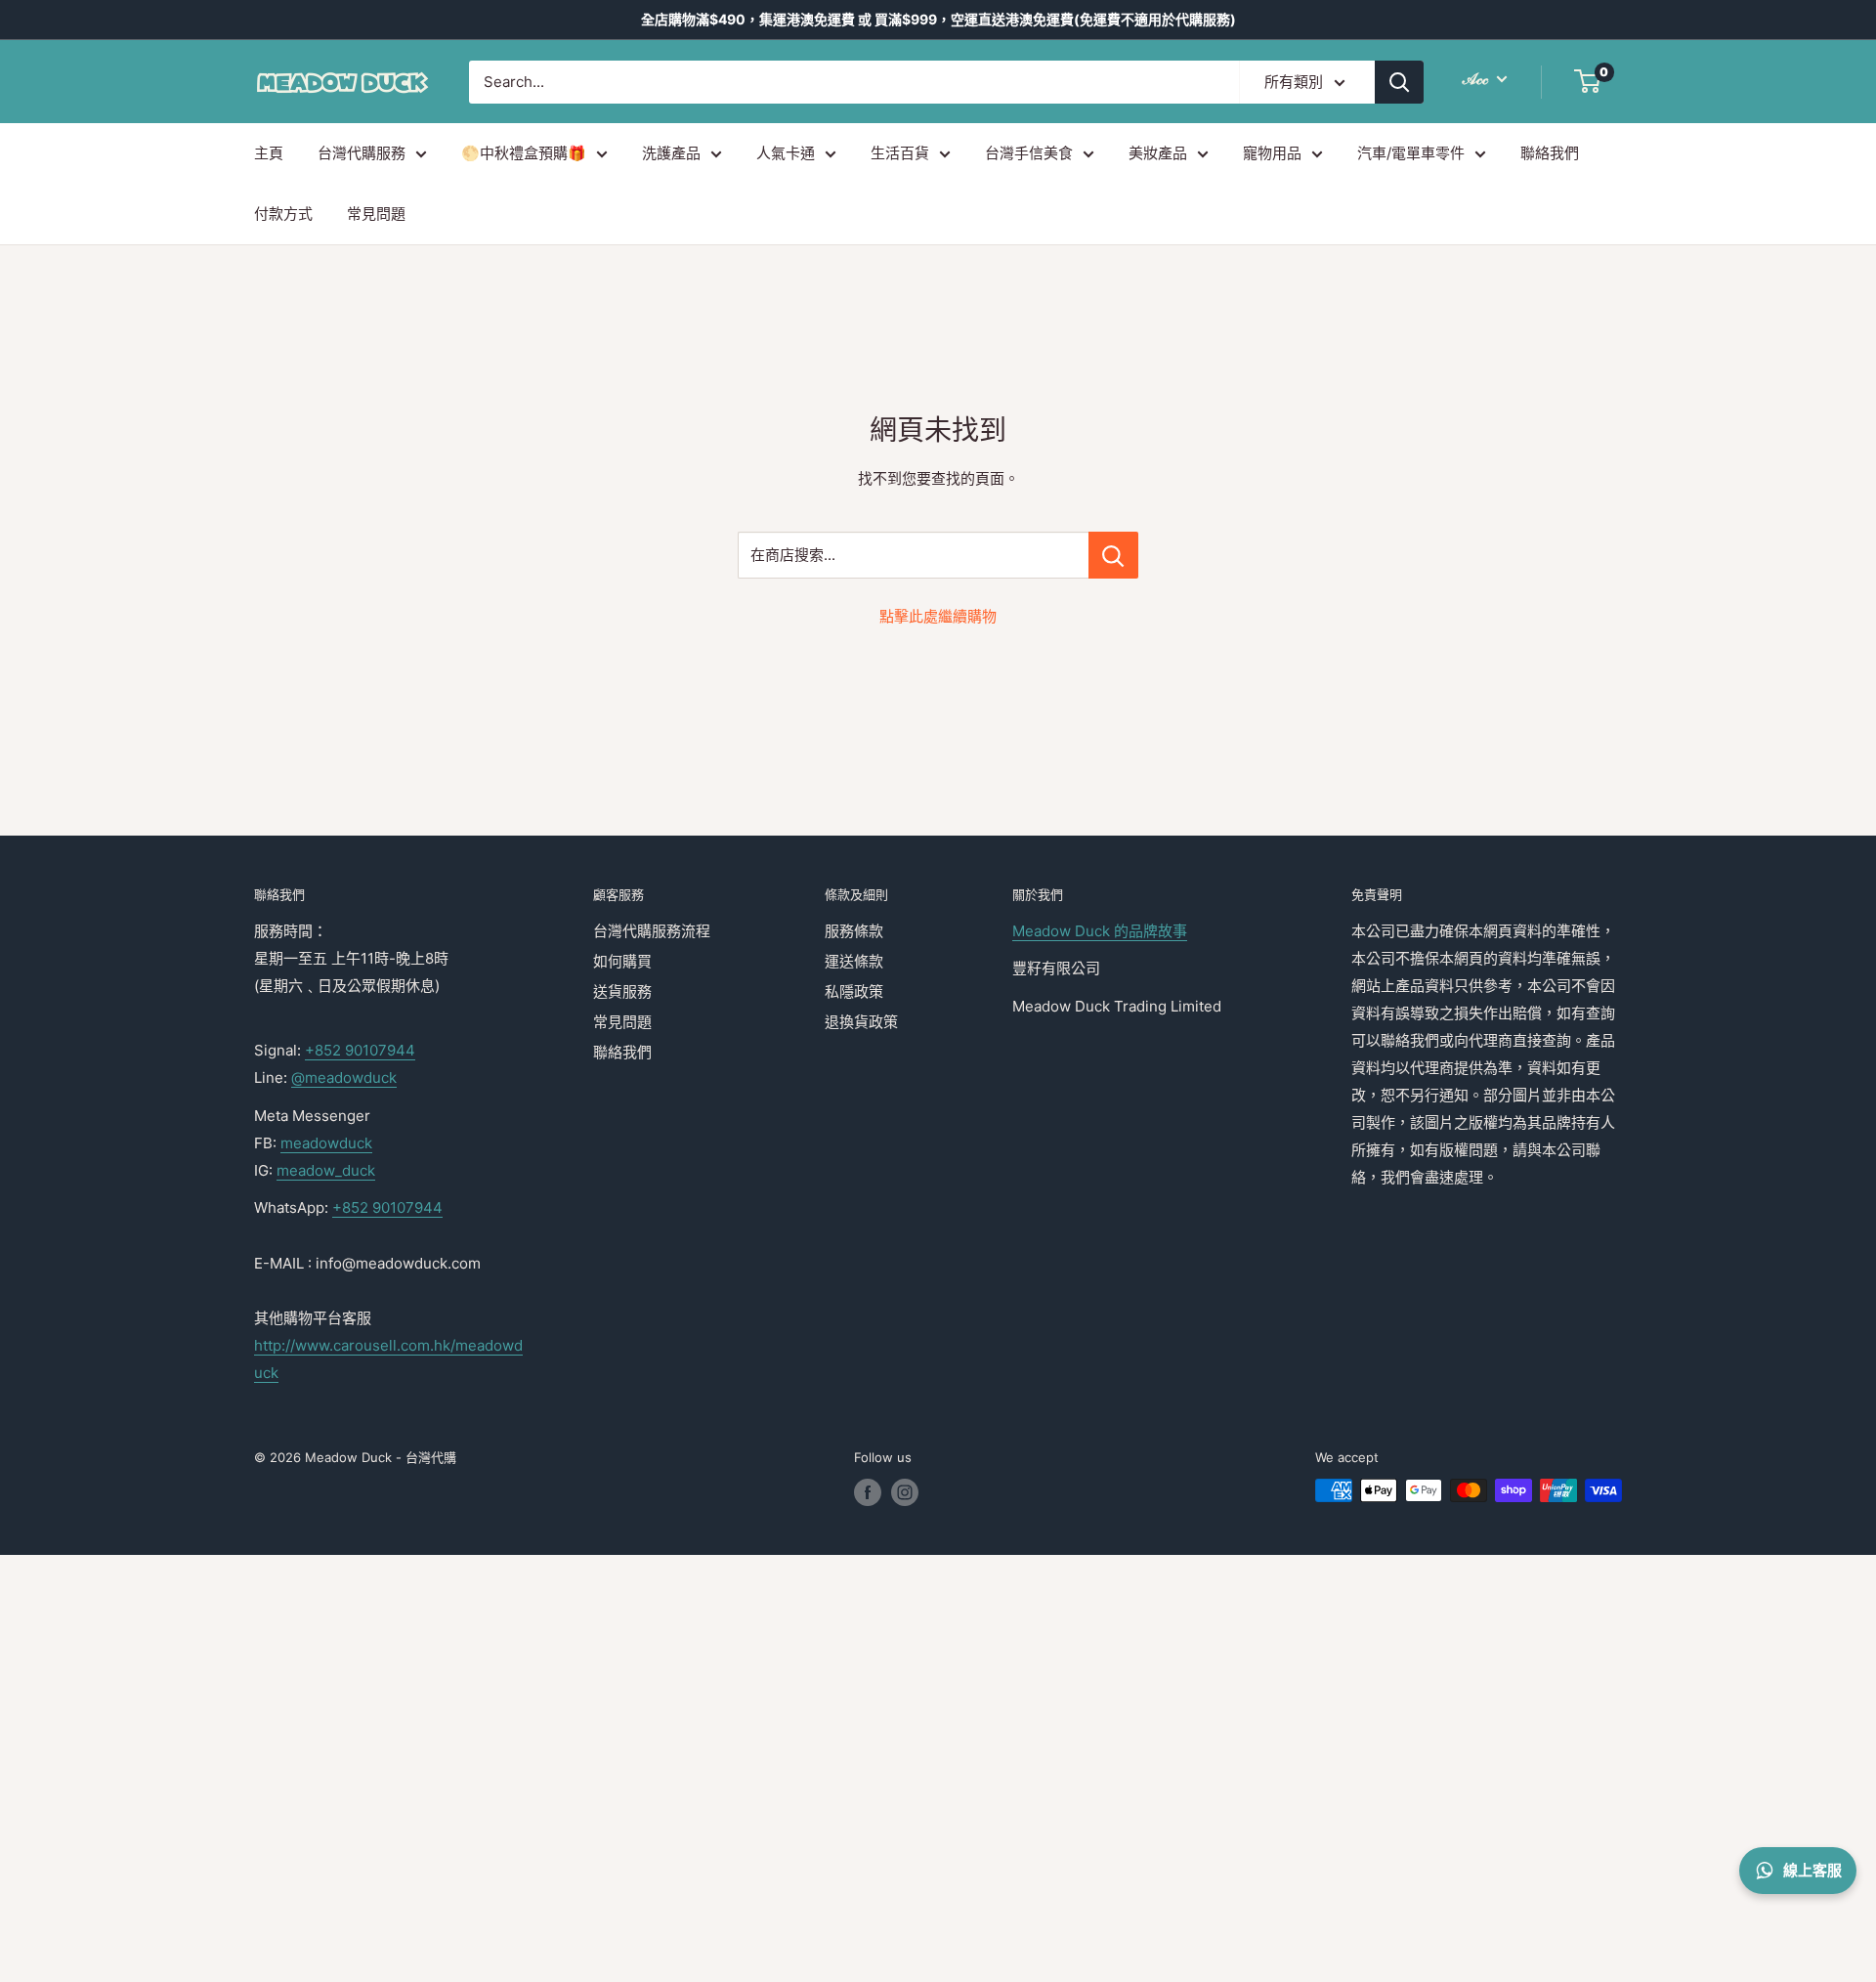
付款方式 (283, 214)
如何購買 (622, 961)
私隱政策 (854, 991)
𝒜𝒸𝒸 (1477, 78)
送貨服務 (622, 991)
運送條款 (854, 961)
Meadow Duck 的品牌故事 (1100, 931)
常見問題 (376, 214)
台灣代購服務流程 (652, 931)
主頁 (269, 153)
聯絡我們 (1550, 153)
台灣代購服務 (362, 153)
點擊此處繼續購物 (938, 616)
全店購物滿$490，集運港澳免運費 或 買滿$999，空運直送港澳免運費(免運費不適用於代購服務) (938, 19)
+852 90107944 (360, 1050)
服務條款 (854, 931)
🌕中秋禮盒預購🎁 (524, 153)
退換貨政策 (861, 1022)
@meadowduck (344, 1077)
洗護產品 (671, 153)
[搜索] (1399, 82)
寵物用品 (1272, 153)
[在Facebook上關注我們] (868, 1492)
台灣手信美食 (1029, 153)
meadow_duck (326, 1170)
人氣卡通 (786, 153)
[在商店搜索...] (1113, 555)
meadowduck (326, 1143)
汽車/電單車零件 (1411, 153)
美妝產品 (1158, 153)
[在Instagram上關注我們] (905, 1492)
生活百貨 (900, 153)
